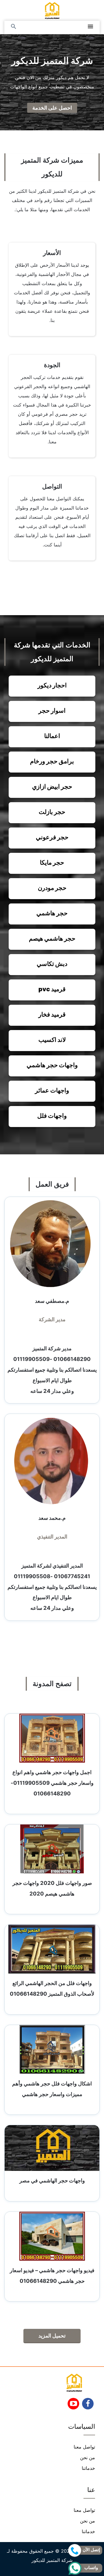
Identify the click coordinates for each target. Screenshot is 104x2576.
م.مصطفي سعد (52, 1301)
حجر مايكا (52, 862)
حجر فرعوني (52, 837)
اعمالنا (52, 736)
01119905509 (31, 1359)
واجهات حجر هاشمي (52, 1065)
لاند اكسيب (52, 1040)
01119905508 (32, 1576)
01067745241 (71, 1576)
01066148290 (71, 1359)
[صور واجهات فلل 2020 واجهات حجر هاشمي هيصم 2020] (52, 1849)
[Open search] (14, 27)
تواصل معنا (84, 2447)
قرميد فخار (52, 1014)
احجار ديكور (52, 685)
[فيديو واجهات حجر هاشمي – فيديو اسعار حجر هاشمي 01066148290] (52, 2236)
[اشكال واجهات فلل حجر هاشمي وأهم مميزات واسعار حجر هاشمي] (52, 2049)
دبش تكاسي (52, 964)
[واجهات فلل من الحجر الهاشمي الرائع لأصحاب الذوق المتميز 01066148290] (52, 1949)
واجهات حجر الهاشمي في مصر (52, 2180)
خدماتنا (88, 2468)
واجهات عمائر (52, 1090)
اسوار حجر (52, 711)
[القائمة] (90, 27)
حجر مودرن (52, 888)
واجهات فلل (52, 1116)
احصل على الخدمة (52, 108)
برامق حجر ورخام (52, 761)
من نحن (88, 2457)
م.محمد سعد (52, 1518)
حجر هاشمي (52, 913)
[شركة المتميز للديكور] (52, 10)
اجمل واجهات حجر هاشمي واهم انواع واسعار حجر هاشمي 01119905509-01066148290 (52, 1783)
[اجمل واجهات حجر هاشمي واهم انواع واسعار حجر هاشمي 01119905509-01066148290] (52, 1738)
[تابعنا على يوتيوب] (74, 2405)
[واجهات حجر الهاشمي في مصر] (52, 2148)
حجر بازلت (52, 812)
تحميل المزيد (52, 2336)
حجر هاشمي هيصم (52, 938)
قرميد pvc (52, 989)
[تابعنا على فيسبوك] (88, 2405)
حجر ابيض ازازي (52, 786)
